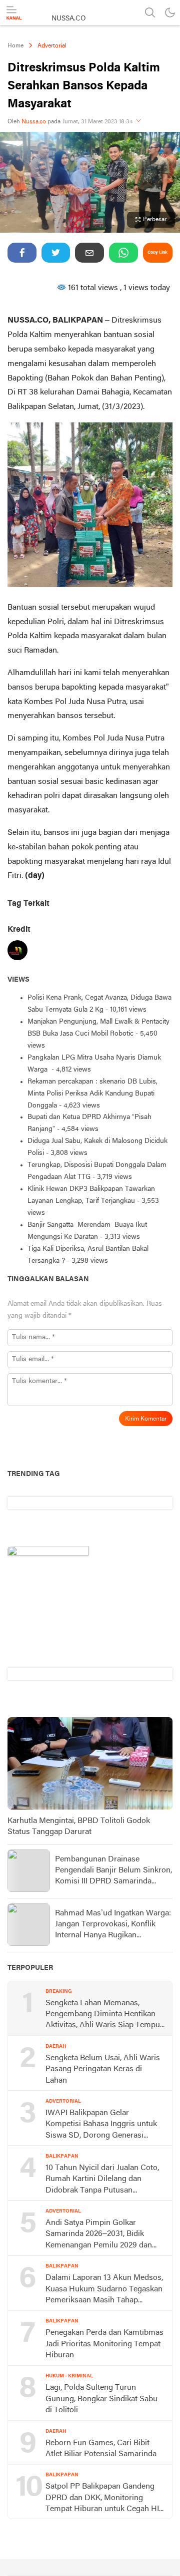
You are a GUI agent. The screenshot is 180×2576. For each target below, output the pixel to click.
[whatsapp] (123, 253)
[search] (150, 12)
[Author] (17, 952)
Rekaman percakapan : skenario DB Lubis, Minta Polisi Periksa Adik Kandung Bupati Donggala (92, 1094)
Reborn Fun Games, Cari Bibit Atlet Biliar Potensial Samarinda (101, 2449)
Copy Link (157, 252)
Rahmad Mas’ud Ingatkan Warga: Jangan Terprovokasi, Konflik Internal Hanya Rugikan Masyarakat (113, 1925)
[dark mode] (170, 12)
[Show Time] (138, 122)
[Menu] (14, 13)
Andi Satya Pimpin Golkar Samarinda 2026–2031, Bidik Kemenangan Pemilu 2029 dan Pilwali (99, 2235)
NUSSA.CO (69, 19)
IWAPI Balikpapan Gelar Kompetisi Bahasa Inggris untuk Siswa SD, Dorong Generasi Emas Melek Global (101, 2125)
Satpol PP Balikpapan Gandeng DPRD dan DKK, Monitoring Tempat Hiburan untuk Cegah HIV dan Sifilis (105, 2499)
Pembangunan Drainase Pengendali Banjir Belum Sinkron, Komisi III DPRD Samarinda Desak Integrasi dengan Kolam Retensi (113, 1871)
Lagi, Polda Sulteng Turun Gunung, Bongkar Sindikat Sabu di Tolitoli (101, 2399)
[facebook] (22, 253)
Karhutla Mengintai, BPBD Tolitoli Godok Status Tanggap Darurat (79, 1827)
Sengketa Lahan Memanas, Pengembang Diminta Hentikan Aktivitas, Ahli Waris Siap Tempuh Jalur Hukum (105, 2015)
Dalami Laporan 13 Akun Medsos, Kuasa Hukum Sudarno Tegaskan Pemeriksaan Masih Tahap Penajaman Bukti (104, 2290)
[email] (89, 253)
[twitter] (56, 253)
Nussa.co (34, 122)
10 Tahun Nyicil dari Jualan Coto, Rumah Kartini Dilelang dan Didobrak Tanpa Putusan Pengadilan (102, 2180)
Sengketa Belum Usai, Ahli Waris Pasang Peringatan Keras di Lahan (103, 2069)
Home (15, 46)
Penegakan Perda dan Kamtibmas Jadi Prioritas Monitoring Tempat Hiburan (104, 2344)
